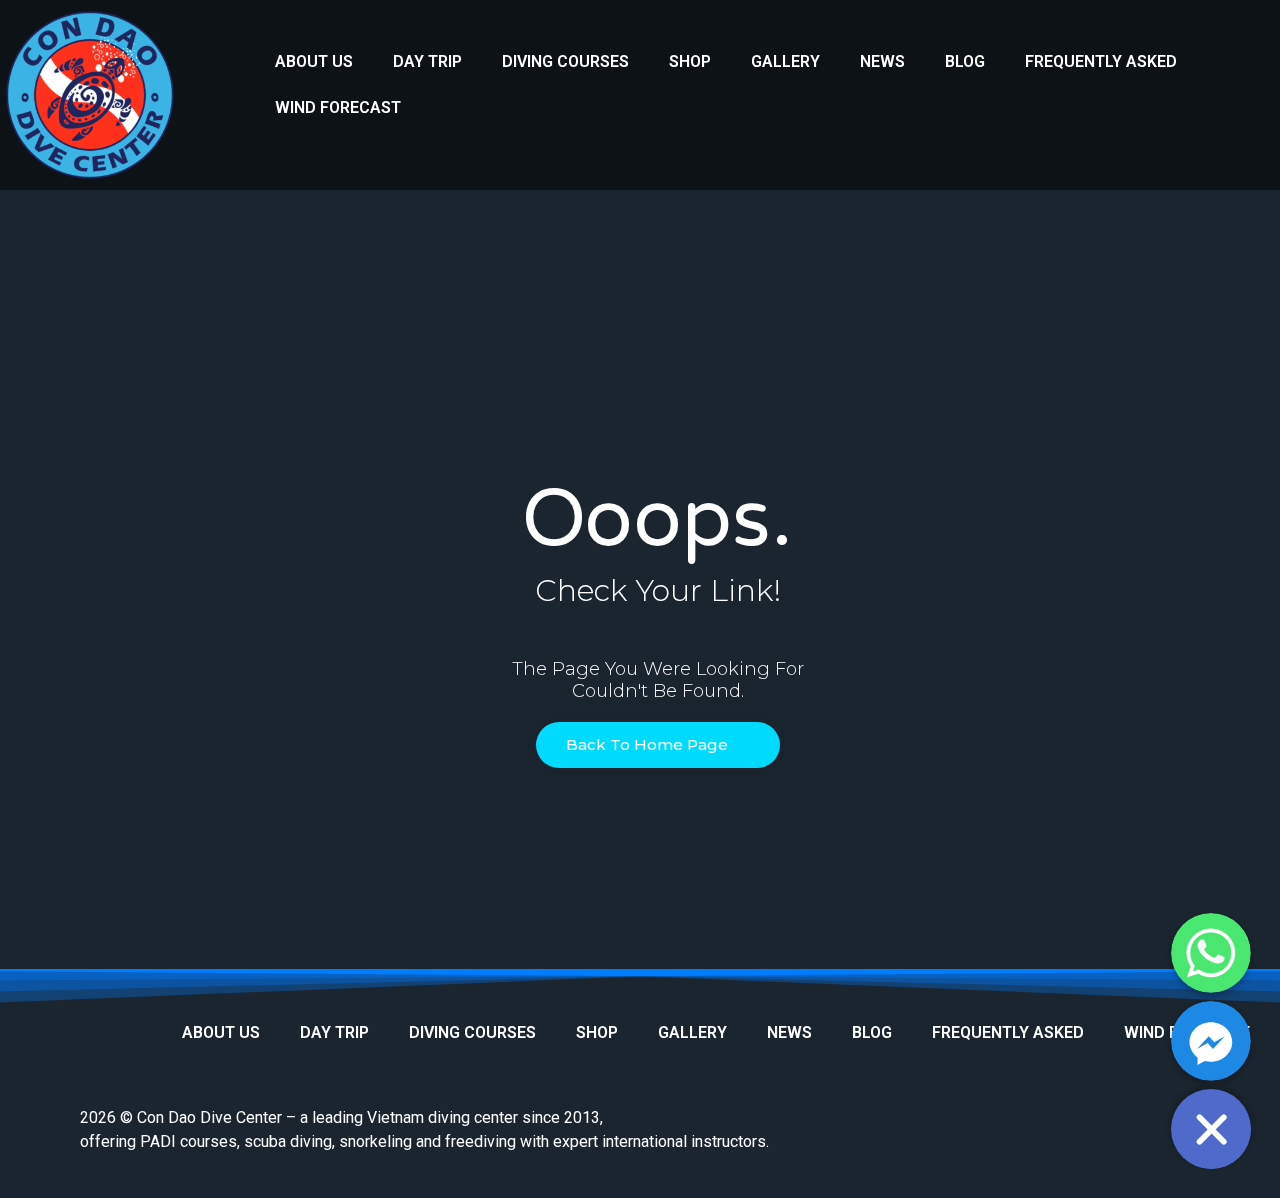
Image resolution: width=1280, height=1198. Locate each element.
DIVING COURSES (565, 61)
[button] (658, 745)
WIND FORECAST (338, 107)
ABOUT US (314, 61)
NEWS (882, 61)
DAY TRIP (427, 61)
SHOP (690, 61)
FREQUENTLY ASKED (1101, 61)
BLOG (965, 61)
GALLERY (785, 61)
